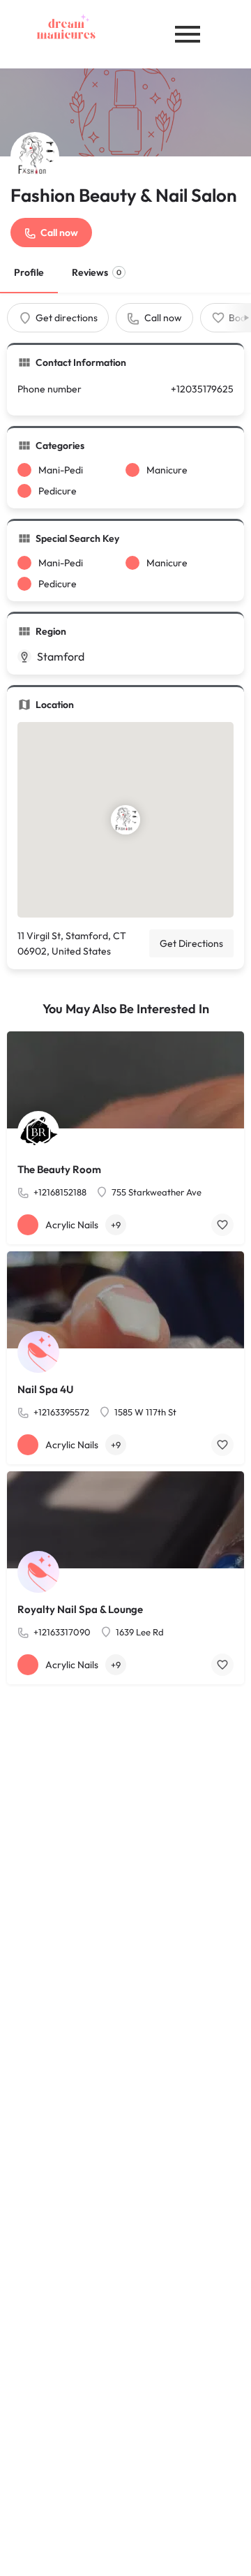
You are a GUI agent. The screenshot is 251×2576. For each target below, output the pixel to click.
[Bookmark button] (222, 1225)
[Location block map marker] (125, 820)
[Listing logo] (35, 156)
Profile (29, 272)
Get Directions (191, 943)
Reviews (97, 272)
